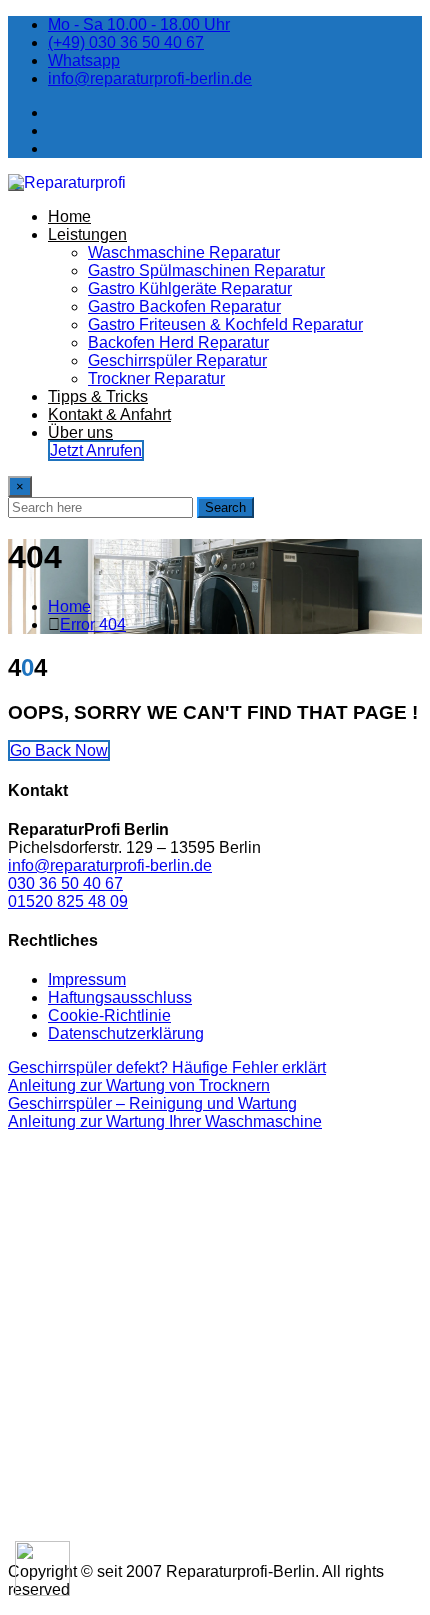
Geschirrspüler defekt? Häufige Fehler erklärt (167, 1067)
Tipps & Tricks (98, 396)
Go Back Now (59, 750)
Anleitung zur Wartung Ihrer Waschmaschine (165, 1121)
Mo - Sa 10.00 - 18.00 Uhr (139, 24)
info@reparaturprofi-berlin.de (150, 78)
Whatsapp (84, 60)
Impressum (87, 979)
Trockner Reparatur (156, 378)
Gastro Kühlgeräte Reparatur (190, 288)
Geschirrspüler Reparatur (177, 360)
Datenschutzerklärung (126, 1033)
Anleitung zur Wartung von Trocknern (139, 1085)
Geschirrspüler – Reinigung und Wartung (152, 1103)
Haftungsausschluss (120, 997)
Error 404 (93, 624)
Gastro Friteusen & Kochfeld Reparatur (225, 324)
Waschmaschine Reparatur (184, 252)
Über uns (80, 432)
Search (225, 507)
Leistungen (87, 234)
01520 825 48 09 (68, 901)
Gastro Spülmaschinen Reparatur (206, 270)
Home (69, 216)
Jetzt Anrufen (96, 450)
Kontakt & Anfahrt (109, 414)
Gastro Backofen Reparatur (184, 306)
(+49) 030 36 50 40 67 (126, 42)
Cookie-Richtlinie (109, 1015)
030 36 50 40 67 (65, 883)
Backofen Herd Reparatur (178, 342)
